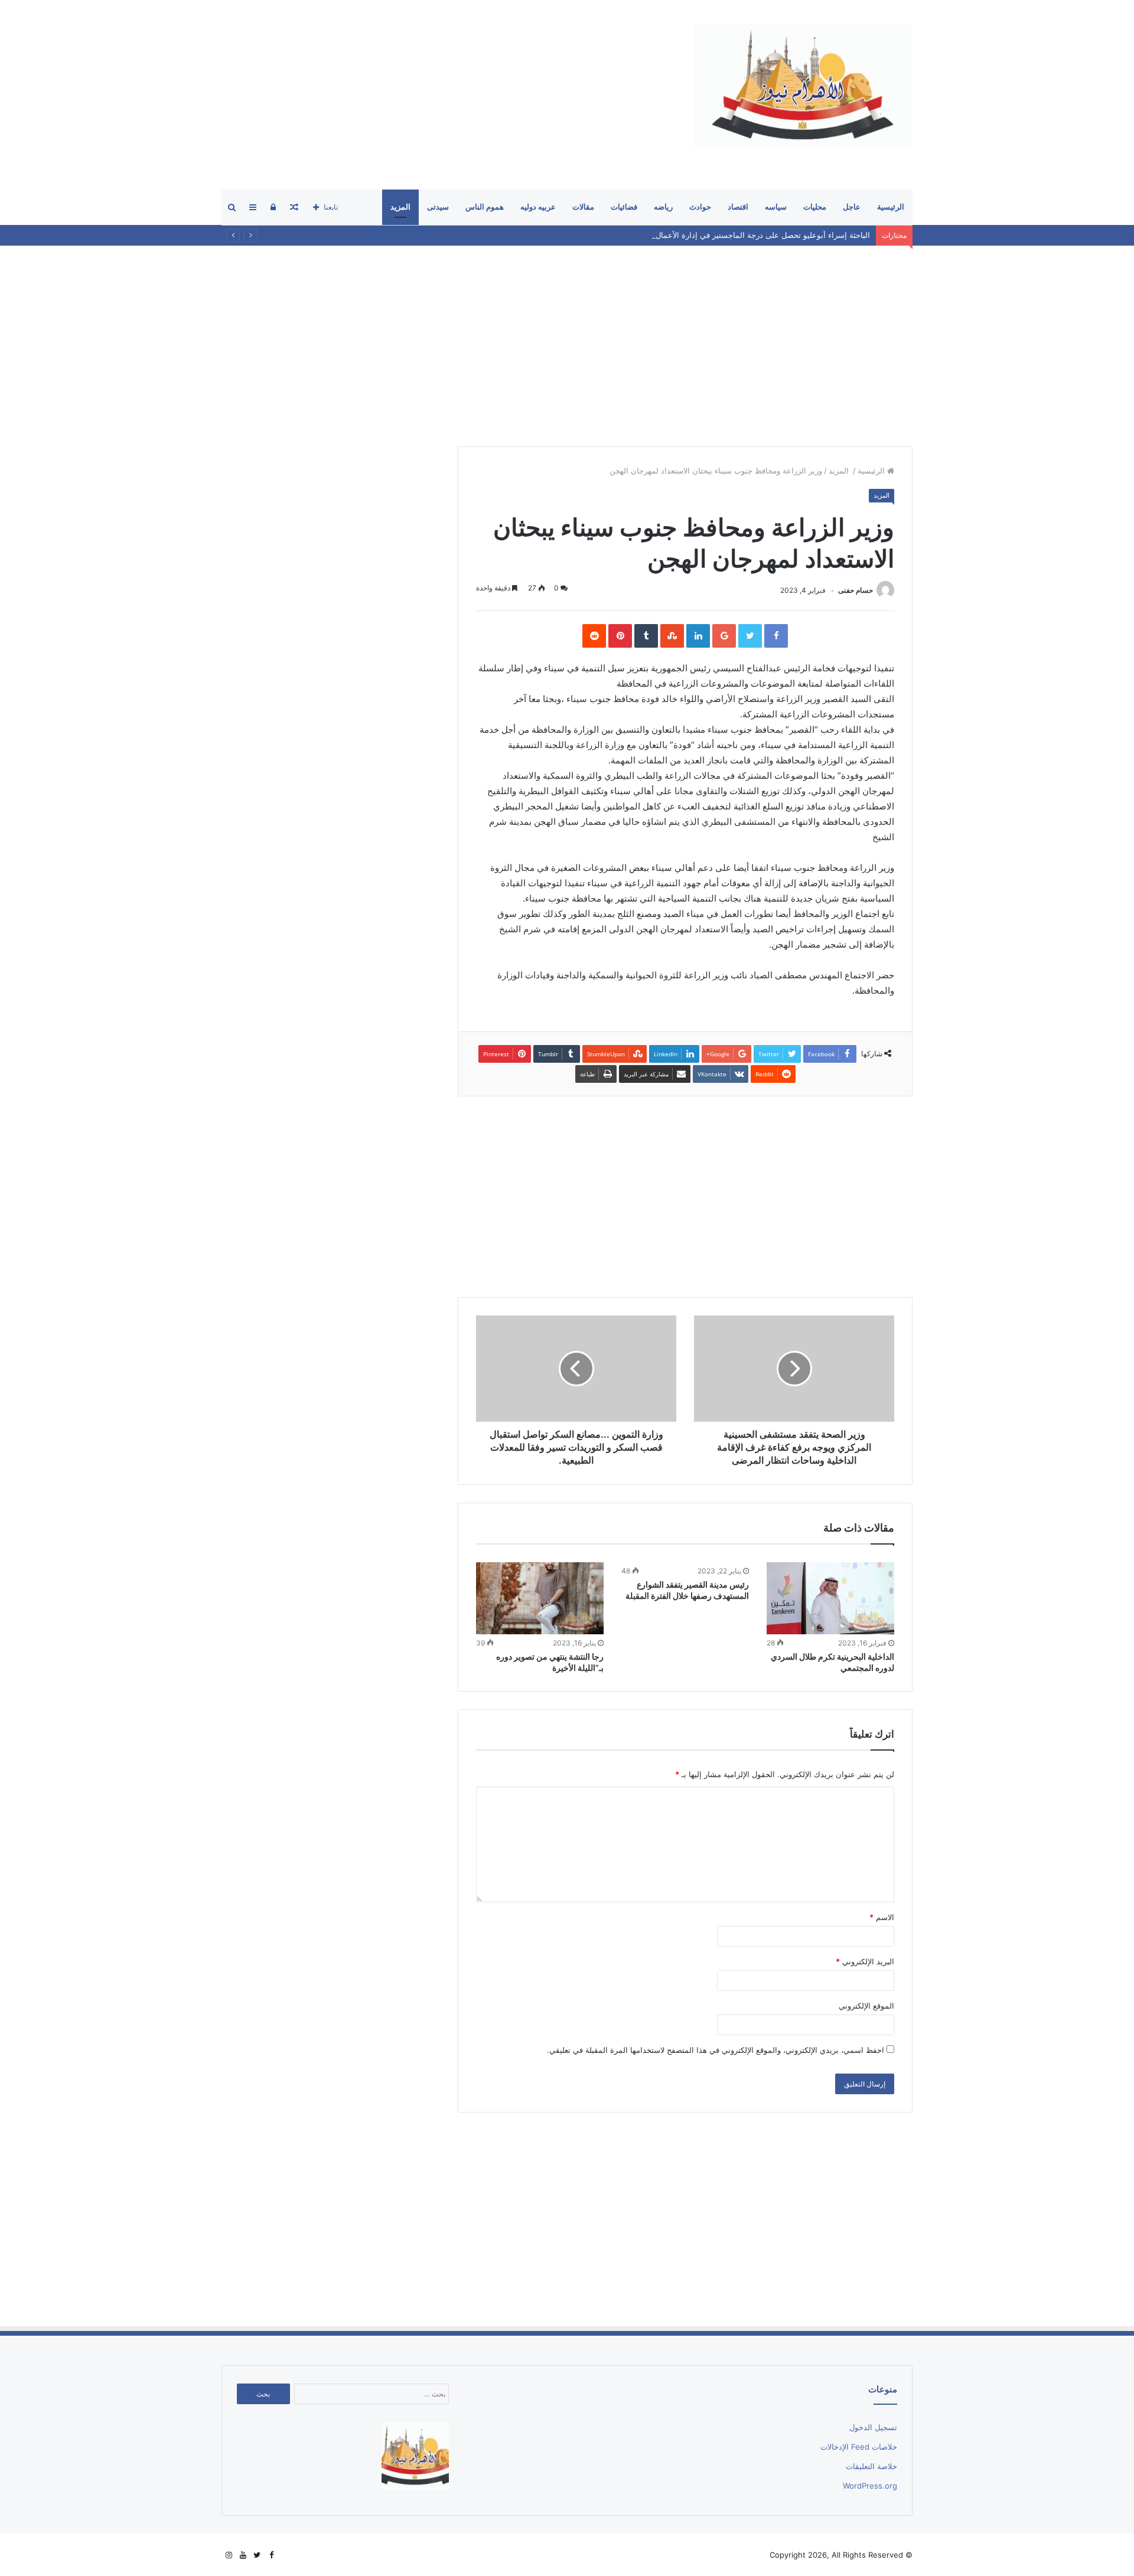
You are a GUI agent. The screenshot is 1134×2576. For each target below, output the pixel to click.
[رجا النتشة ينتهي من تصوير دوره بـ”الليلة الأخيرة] (540, 1598)
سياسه (776, 207)
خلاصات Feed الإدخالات (859, 2447)
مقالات (583, 207)
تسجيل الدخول (873, 2427)
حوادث (700, 207)
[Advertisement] (436, 94)
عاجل (852, 207)
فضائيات (624, 207)
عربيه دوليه (538, 207)
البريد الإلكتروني (865, 1961)
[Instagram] (229, 2555)
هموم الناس (485, 207)
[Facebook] (271, 2555)
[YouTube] (243, 2555)
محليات (815, 207)
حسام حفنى (856, 590)
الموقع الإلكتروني (866, 2006)
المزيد (400, 207)
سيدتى (438, 207)
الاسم (882, 1917)
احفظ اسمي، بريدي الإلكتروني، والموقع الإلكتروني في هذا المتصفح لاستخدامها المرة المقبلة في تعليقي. (716, 2050)
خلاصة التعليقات (871, 2466)
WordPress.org (870, 2486)
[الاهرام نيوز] (803, 86)
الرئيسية (891, 207)
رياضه (663, 207)
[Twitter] (257, 2555)
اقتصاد (738, 207)
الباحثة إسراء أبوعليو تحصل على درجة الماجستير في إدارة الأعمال (763, 235)
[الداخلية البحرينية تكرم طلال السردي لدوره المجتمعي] (830, 1598)
